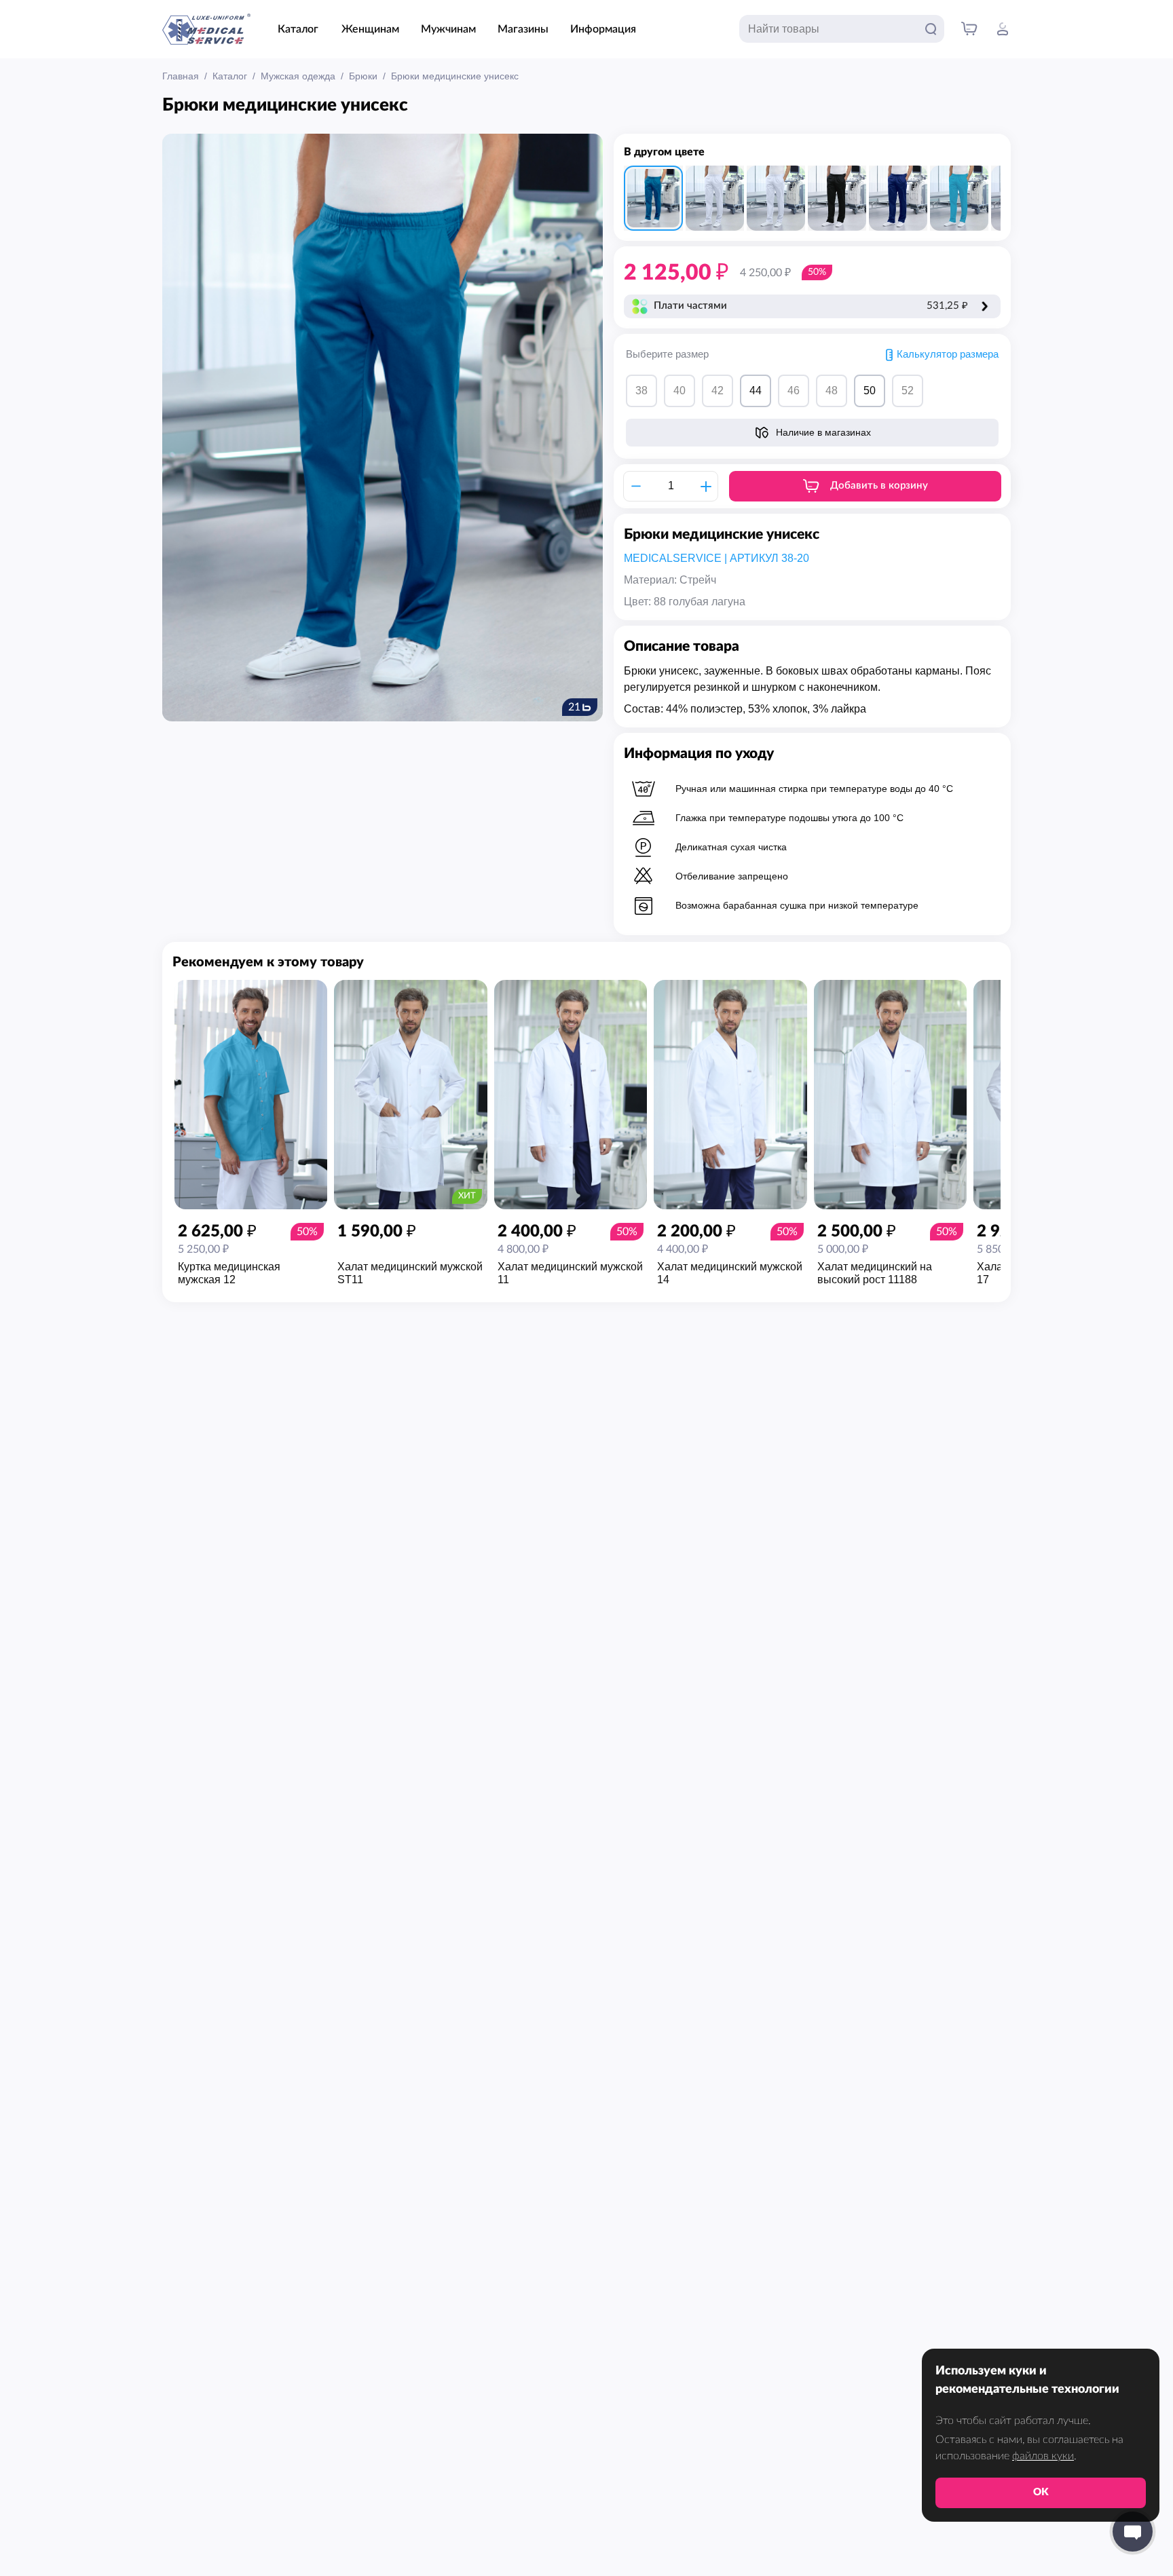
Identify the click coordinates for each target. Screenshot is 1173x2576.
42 (718, 391)
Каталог (298, 29)
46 (794, 391)
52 (908, 391)
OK (1041, 2492)
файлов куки (1043, 2456)
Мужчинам (448, 29)
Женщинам (370, 29)
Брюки (363, 76)
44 (756, 391)
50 (870, 391)
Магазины (523, 29)
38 (641, 391)
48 (832, 391)
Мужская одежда (298, 76)
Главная (181, 76)
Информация (603, 29)
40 (679, 391)
